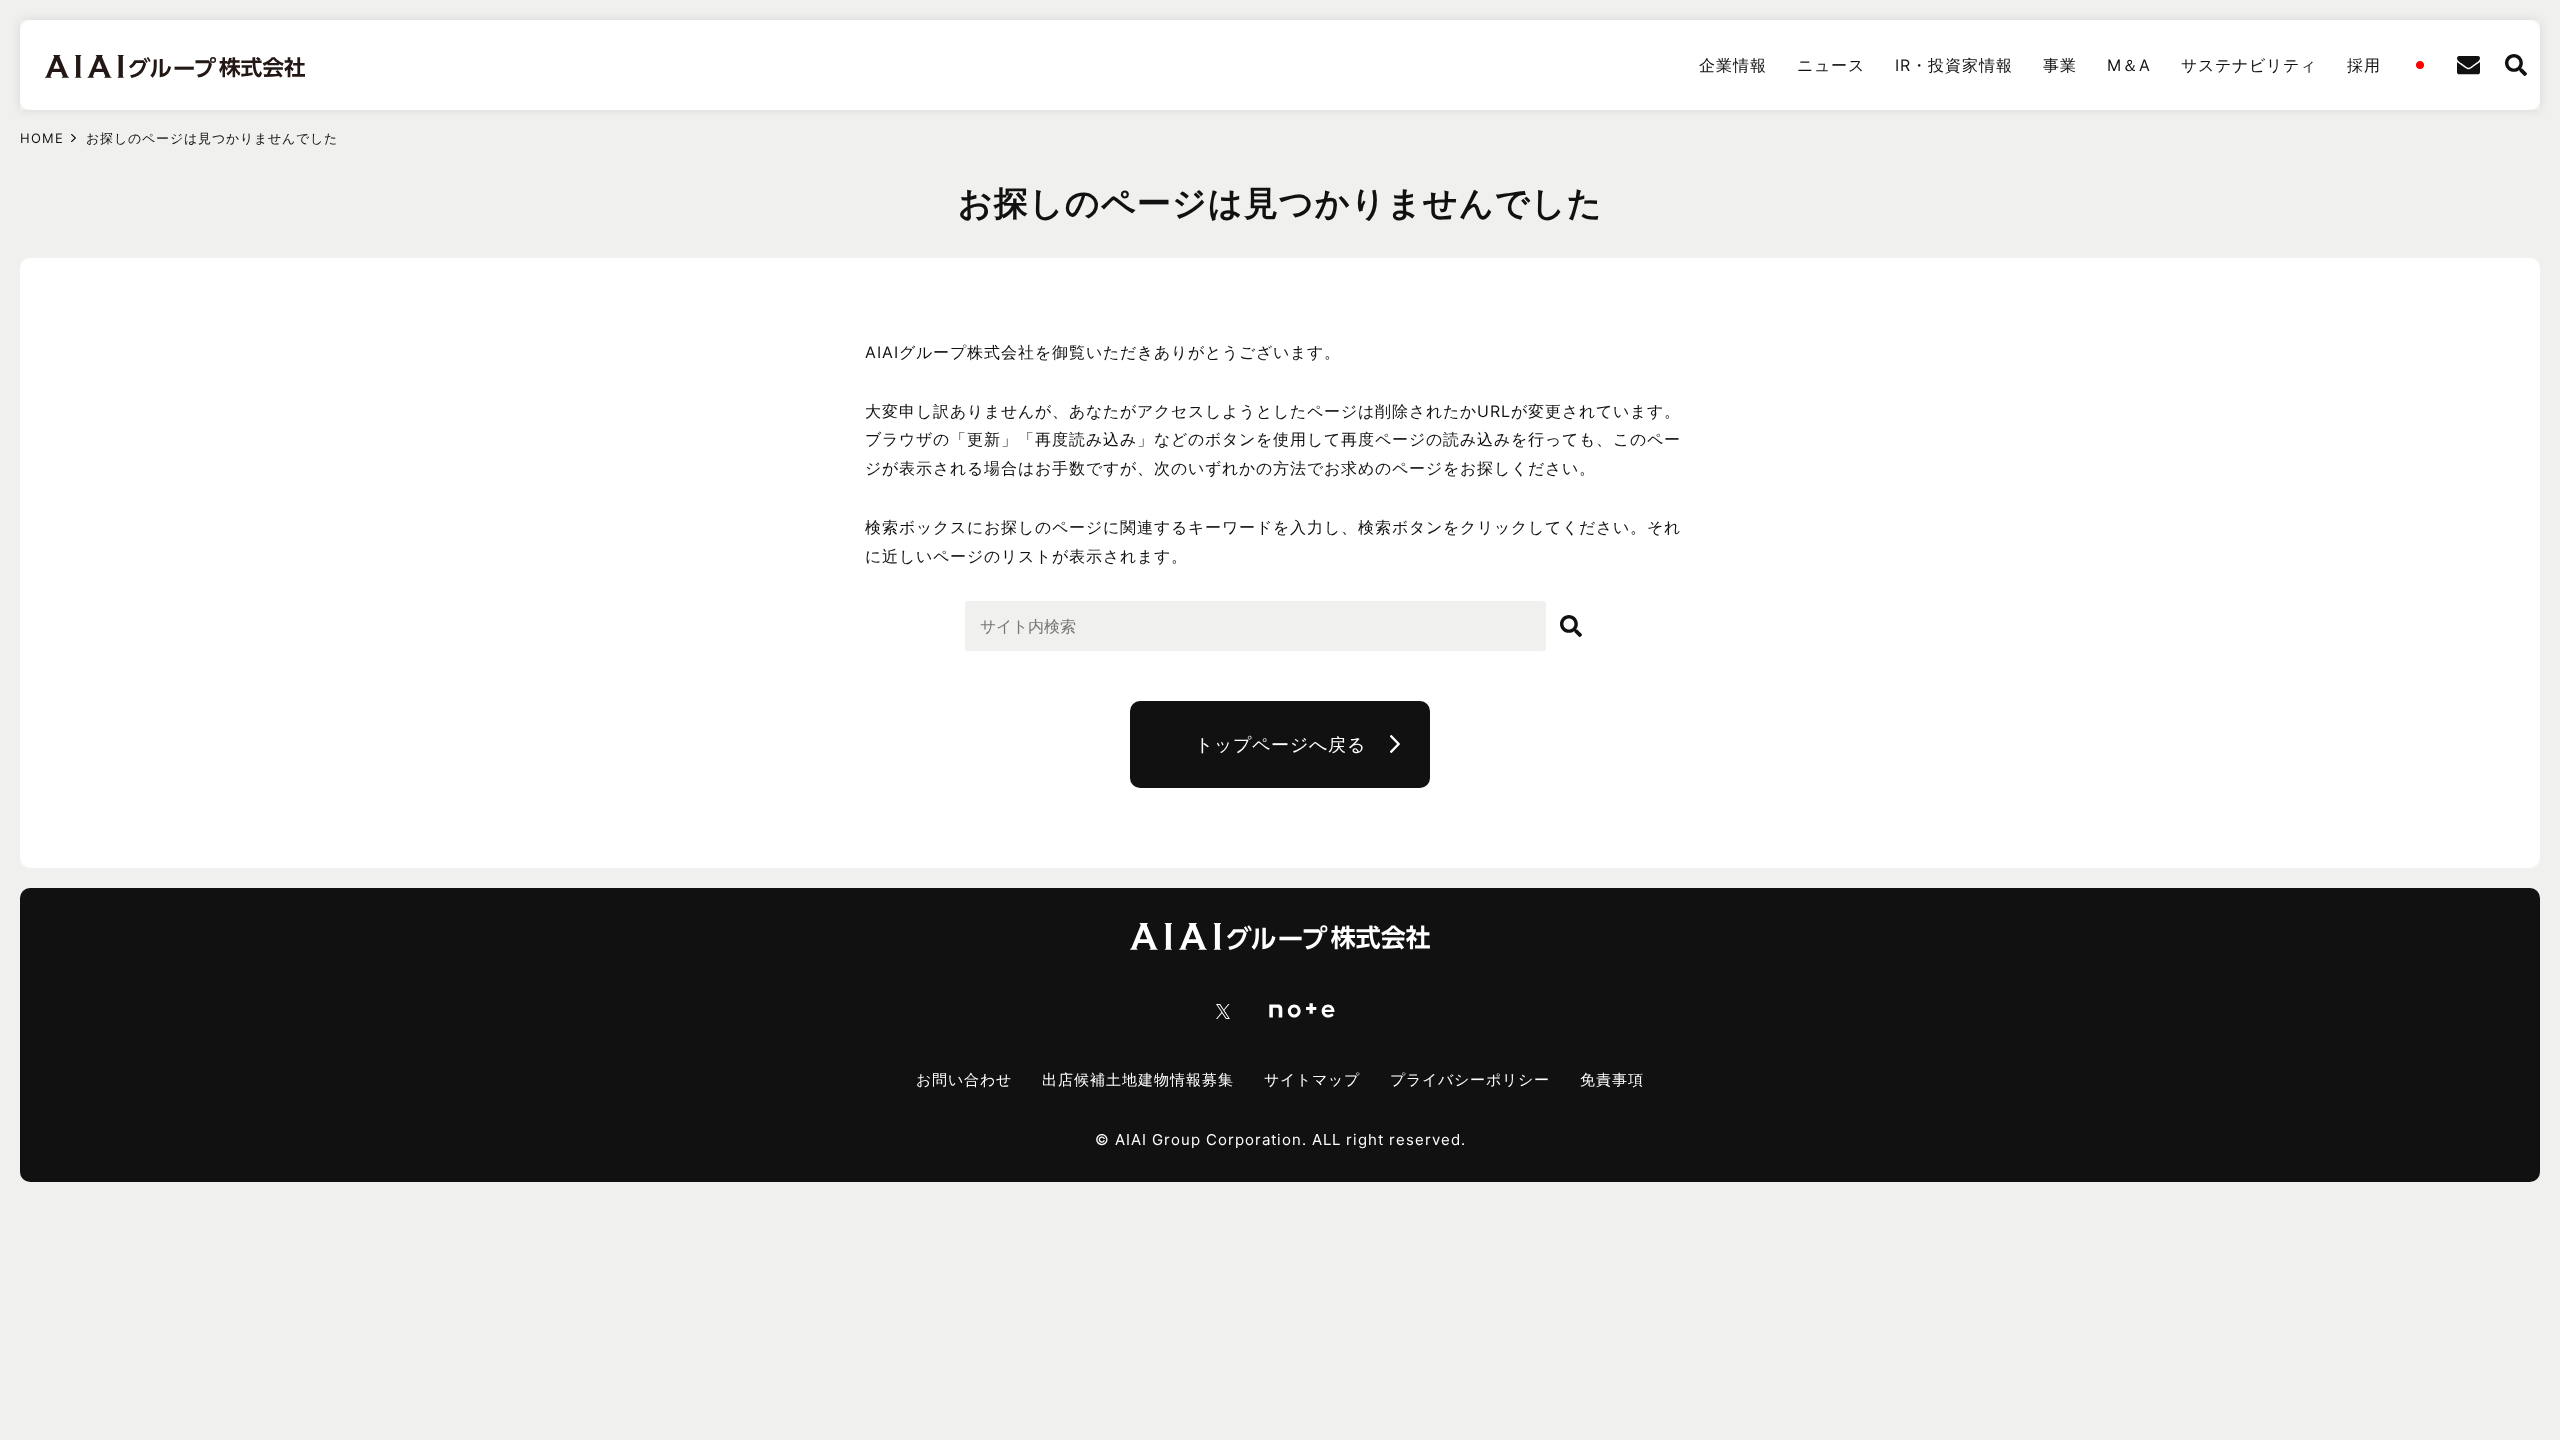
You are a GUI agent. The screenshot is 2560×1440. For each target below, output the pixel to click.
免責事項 (1612, 1079)
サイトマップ (1312, 1079)
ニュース (1831, 65)
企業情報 (1733, 65)
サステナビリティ (2249, 65)
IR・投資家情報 (1954, 65)
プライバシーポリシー (1470, 1079)
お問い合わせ (964, 1079)
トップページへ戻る (1280, 744)
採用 (2364, 65)
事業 (2060, 65)
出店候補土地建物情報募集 (1138, 1079)
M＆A (2129, 65)
